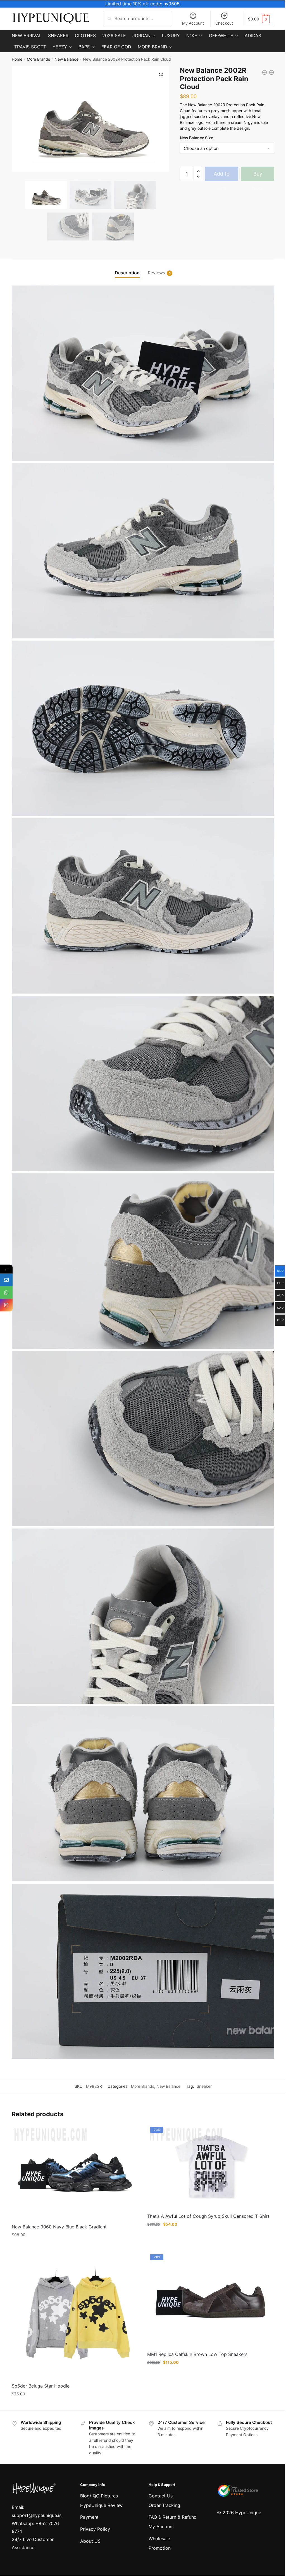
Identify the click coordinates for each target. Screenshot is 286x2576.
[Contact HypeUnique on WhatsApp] (6, 1293)
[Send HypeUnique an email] (6, 1280)
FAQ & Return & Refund (173, 2517)
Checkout (224, 23)
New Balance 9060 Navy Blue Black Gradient (59, 2227)
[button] (161, 75)
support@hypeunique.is (37, 2515)
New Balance (66, 59)
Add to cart (222, 176)
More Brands (38, 59)
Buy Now (258, 176)
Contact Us (161, 2496)
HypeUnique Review (101, 2505)
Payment (89, 2517)
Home (17, 59)
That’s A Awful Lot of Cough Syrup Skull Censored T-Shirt (208, 2216)
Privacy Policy (95, 2529)
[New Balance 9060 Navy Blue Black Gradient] (75, 2172)
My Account (193, 23)
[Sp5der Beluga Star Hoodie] (75, 2315)
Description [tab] (127, 273)
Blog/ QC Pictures (99, 2496)
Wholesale (159, 2539)
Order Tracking (164, 2505)
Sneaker (204, 2086)
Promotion (160, 2548)
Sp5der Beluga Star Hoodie (41, 2386)
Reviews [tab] (156, 273)
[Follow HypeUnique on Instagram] (6, 1305)
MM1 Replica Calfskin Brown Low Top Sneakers (197, 2354)
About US (90, 2541)
